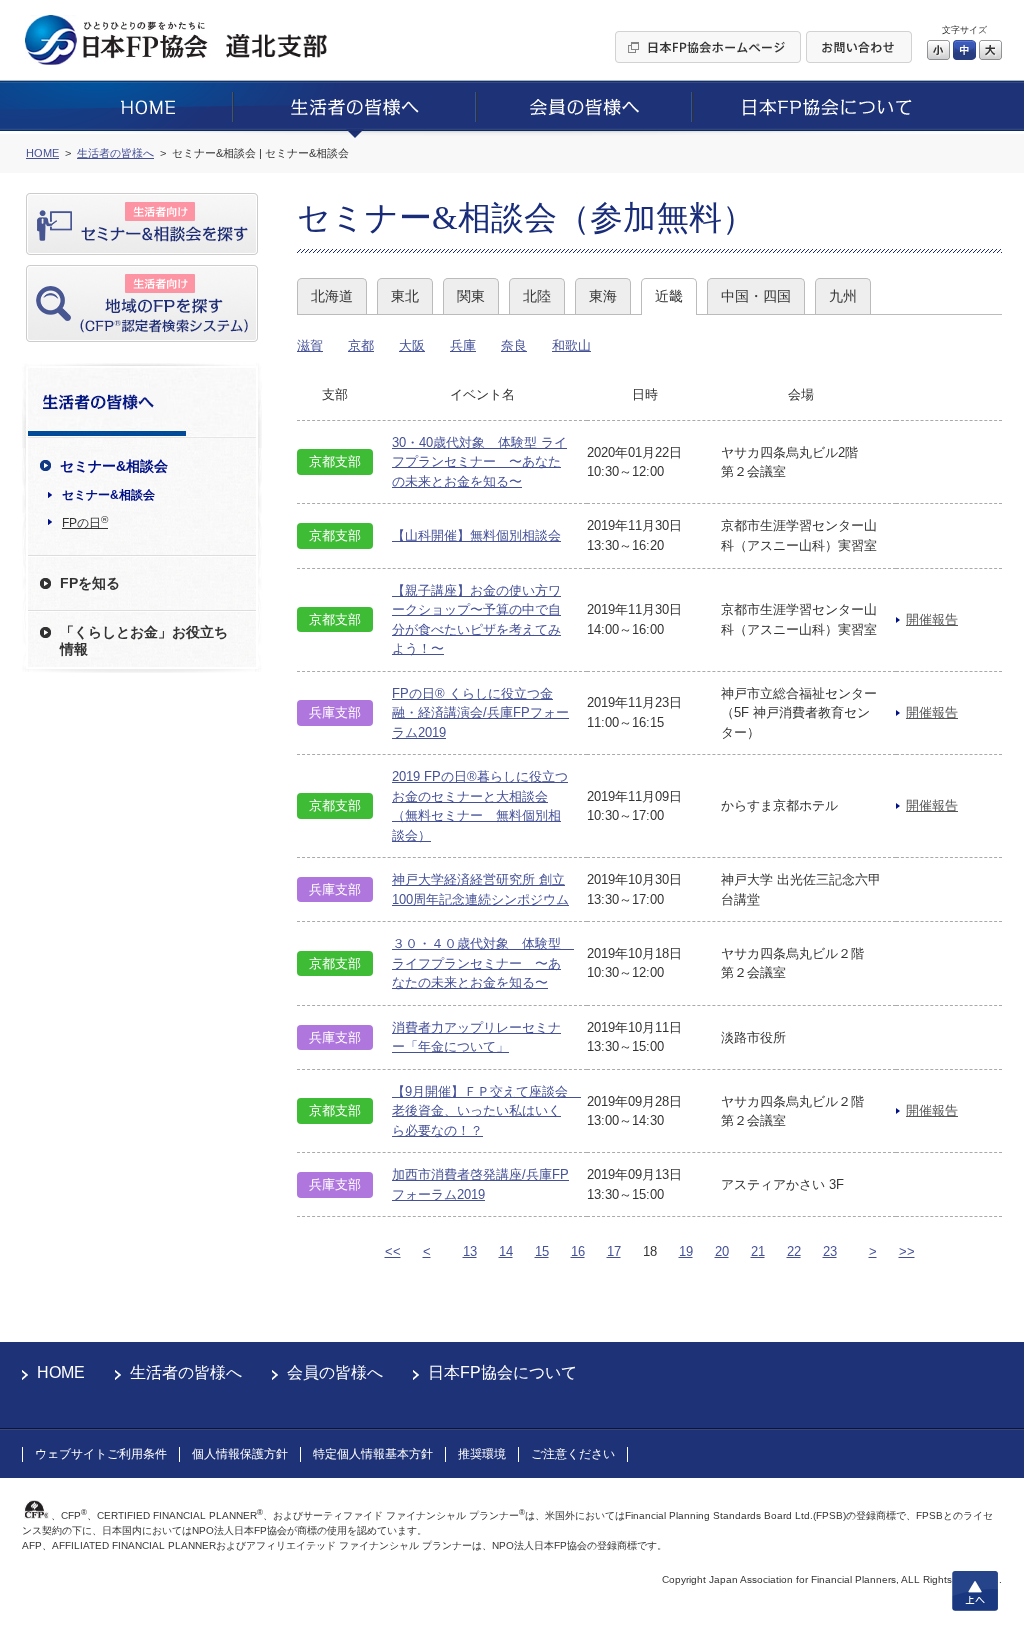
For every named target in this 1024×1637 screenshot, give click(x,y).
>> (907, 1251)
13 (470, 1251)
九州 (843, 296)
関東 (471, 296)
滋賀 (310, 345)
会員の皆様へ (335, 1372)
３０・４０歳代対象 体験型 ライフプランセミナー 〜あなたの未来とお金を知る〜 (483, 963)
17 (614, 1251)
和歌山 (571, 345)
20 (722, 1251)
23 (830, 1251)
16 (578, 1251)
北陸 (537, 296)
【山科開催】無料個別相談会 (476, 535)
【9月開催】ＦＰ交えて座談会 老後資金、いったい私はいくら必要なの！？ (486, 1111)
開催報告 (932, 619)
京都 (361, 345)
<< (393, 1251)
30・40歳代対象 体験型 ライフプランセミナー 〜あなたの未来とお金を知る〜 (479, 462)
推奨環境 (482, 1454)
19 (686, 1251)
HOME (61, 1372)
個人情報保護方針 (240, 1454)
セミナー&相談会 (108, 495)
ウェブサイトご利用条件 (101, 1454)
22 (794, 1251)
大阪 (412, 345)
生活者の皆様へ (186, 1372)
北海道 (332, 296)
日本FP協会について (502, 1372)
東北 (405, 296)
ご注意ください (573, 1454)
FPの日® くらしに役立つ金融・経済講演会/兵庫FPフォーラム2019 (480, 713)
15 (542, 1251)
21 (758, 1251)
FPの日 (85, 522)
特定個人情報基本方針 (373, 1454)
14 (506, 1251)
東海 (603, 296)
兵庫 (463, 345)
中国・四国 (756, 296)
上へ (975, 1591)
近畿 (669, 296)
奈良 (514, 345)
